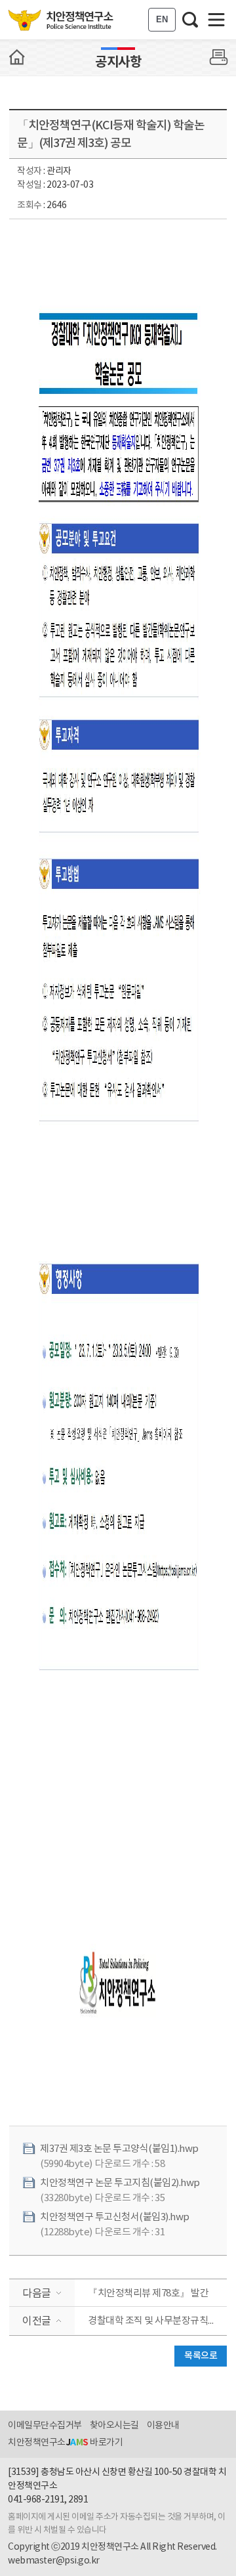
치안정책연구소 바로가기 (65, 2443)
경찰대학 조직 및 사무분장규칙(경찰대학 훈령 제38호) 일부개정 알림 (157, 2321)
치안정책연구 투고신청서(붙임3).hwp (115, 2217)
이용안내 (163, 2426)
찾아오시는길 (114, 2426)
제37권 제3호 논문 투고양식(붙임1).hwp (119, 2149)
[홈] (17, 57)
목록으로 (201, 2356)
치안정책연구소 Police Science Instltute (62, 20)
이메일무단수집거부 (45, 2426)
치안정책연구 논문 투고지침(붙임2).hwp (120, 2183)
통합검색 (190, 20)
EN (162, 19)
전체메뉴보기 (216, 20)
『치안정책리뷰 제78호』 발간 (148, 2293)
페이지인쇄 (219, 57)
